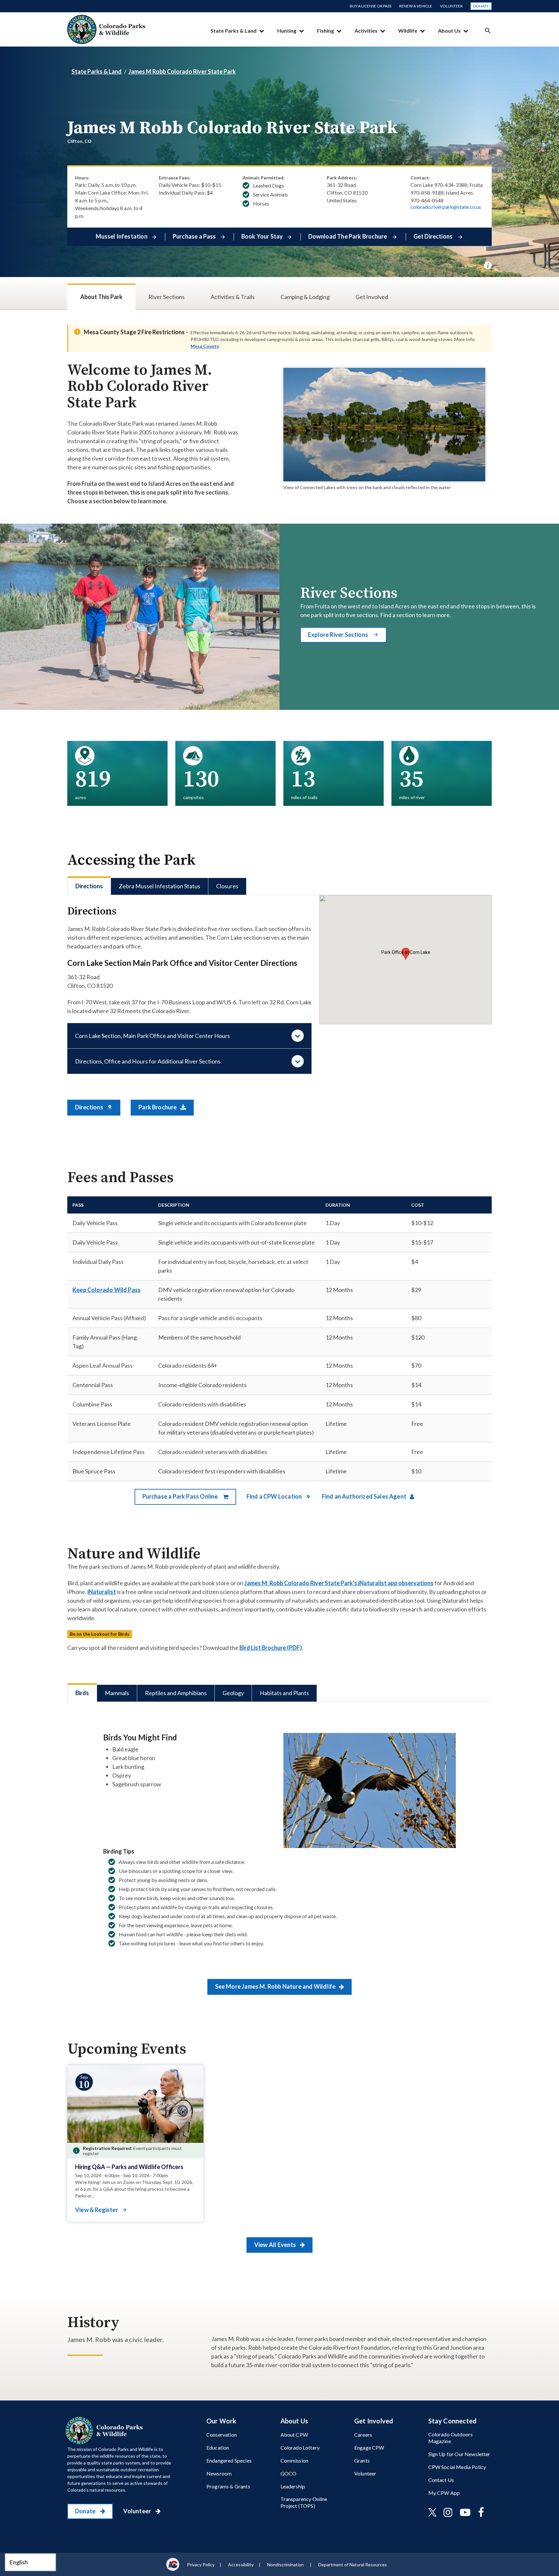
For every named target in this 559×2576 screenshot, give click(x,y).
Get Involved (372, 297)
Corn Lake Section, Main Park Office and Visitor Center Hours (153, 1036)
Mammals (117, 1693)
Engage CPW (369, 2448)
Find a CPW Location (275, 1496)
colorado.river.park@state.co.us (446, 207)
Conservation (222, 2435)
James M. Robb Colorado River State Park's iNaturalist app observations (339, 1583)
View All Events (276, 2245)
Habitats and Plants (284, 1693)
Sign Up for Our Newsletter (459, 2454)
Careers (363, 2435)
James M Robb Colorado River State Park (182, 71)
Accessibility (241, 2565)
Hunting (287, 31)
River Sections (167, 297)
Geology (233, 1693)
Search (488, 31)
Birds (82, 1693)
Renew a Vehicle (416, 6)
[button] (406, 954)
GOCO (289, 2473)
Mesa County (205, 346)
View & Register (97, 2210)
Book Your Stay (262, 236)
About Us (449, 31)
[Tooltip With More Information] (488, 265)
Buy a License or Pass (371, 6)
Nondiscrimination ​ (286, 2565)
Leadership (293, 2486)
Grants (362, 2460)
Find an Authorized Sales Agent (365, 1496)
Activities (366, 31)
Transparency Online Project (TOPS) (304, 2502)
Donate (481, 6)
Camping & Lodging (305, 297)
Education (218, 2448)
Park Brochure (158, 1107)
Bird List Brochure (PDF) (271, 1648)
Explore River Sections (339, 635)
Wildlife (408, 31)
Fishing (325, 31)
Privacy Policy (201, 2565)
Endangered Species (229, 2460)
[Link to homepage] (105, 2431)
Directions (89, 886)
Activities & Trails (233, 297)
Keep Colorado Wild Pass (107, 1290)
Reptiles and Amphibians (176, 1693)
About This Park (101, 297)
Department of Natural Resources (353, 2565)
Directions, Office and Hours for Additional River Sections (148, 1061)
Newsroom (219, 2473)
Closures (227, 886)
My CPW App (444, 2493)
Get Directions (434, 236)
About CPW (294, 2435)
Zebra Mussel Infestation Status (159, 886)
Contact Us (441, 2480)
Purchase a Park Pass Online (181, 1496)
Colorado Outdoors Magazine (451, 2438)
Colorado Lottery (300, 2448)
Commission (295, 2460)
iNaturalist (102, 1592)
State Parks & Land (234, 31)
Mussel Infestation (122, 236)
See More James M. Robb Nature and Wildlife (276, 1986)
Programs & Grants (228, 2486)
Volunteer (451, 6)
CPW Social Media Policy (457, 2467)
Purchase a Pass (194, 236)
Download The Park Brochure (348, 236)
